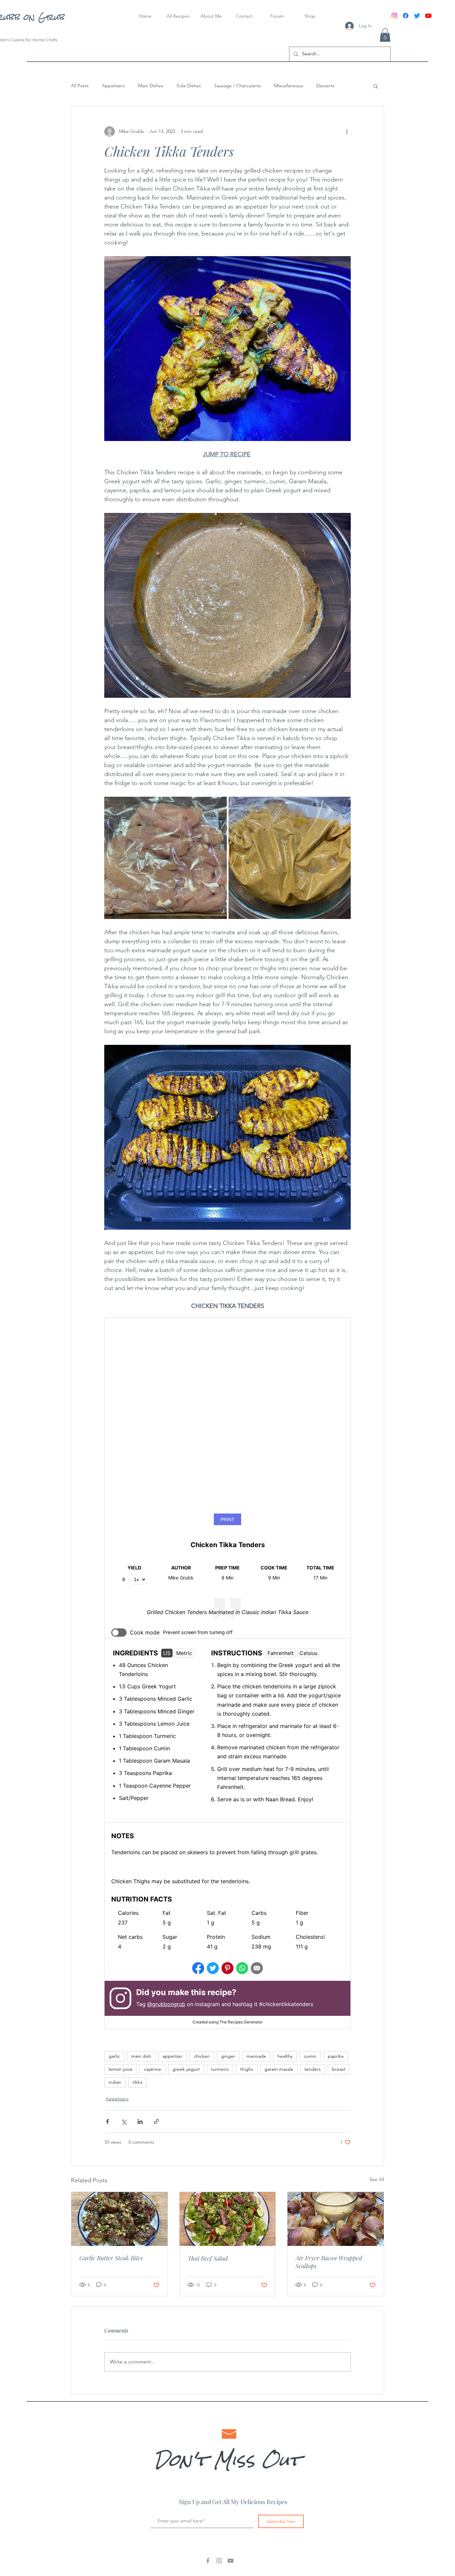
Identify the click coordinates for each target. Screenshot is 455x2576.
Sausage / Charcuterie (237, 86)
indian (115, 2085)
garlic (114, 2059)
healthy (285, 2059)
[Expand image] (166, 858)
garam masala (279, 2072)
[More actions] (347, 132)
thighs (247, 2072)
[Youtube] (428, 16)
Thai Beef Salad (208, 2262)
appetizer (173, 2059)
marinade (256, 2059)
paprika (336, 2059)
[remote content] (227, 1675)
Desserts (325, 86)
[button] (385, 35)
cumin (310, 2059)
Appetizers (113, 86)
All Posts (80, 86)
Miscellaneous (289, 86)
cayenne (153, 2072)
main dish (141, 2059)
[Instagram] (394, 16)
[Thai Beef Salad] (228, 2222)
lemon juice (121, 2072)
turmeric (220, 2072)
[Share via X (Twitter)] (124, 2125)
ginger (228, 2059)
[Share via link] (156, 2125)
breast (339, 2072)
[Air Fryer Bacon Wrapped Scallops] (336, 2222)
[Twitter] (417, 16)
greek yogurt (186, 2072)
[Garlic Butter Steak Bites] (119, 2222)
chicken (202, 2059)
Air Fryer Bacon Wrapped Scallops (329, 2265)
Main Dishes (151, 86)
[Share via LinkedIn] (140, 2125)
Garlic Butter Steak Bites (111, 2261)
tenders (313, 2072)
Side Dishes (189, 86)
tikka (137, 2085)
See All (377, 2183)
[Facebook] (406, 16)
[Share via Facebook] (107, 2125)
